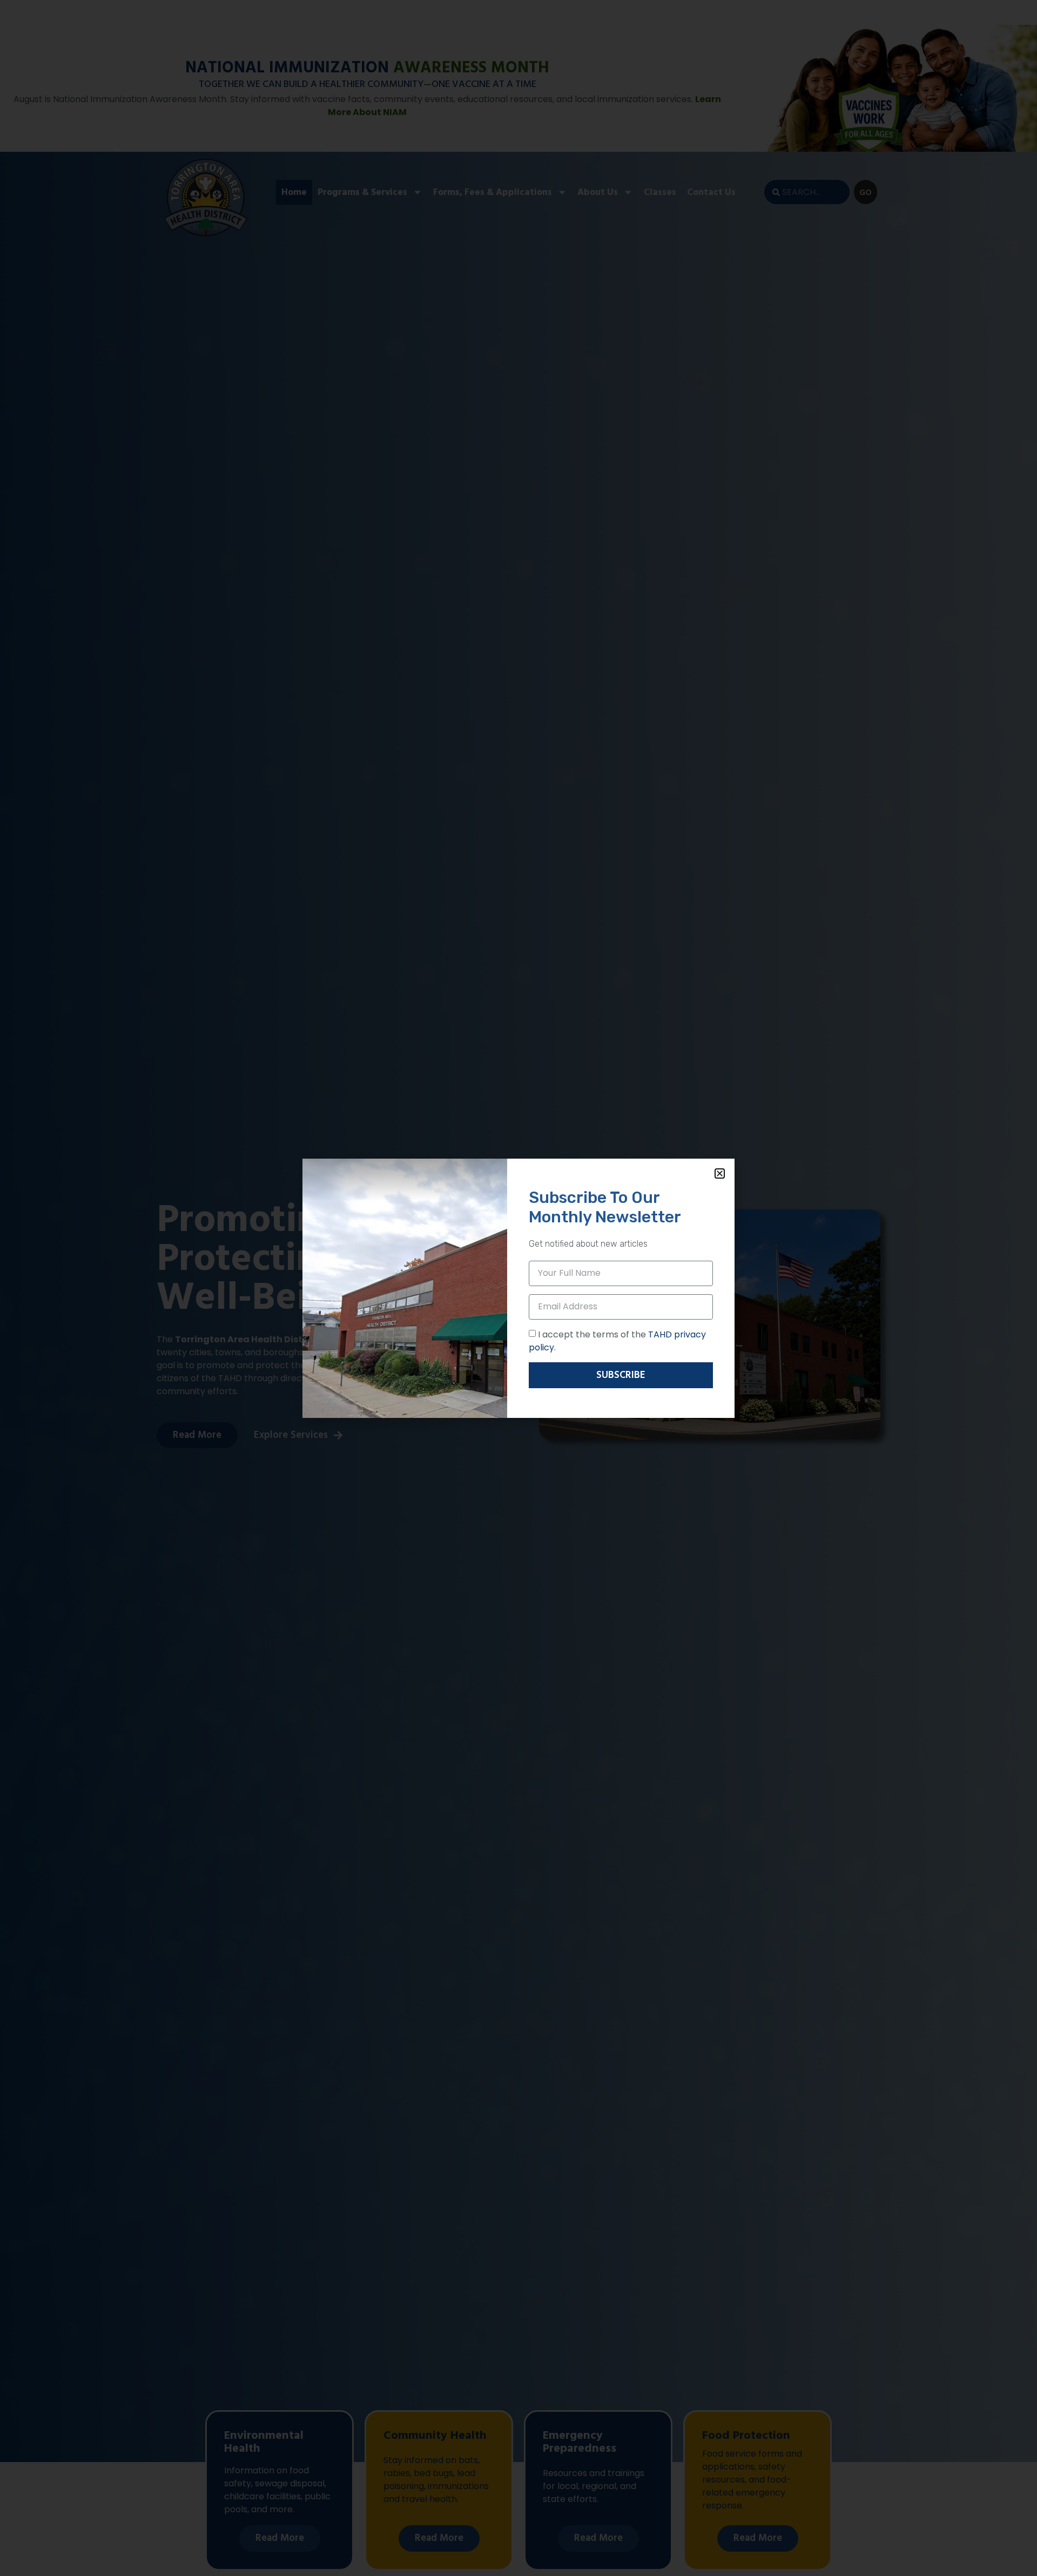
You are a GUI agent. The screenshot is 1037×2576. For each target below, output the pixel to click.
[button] (720, 1173)
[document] (518, 1288)
